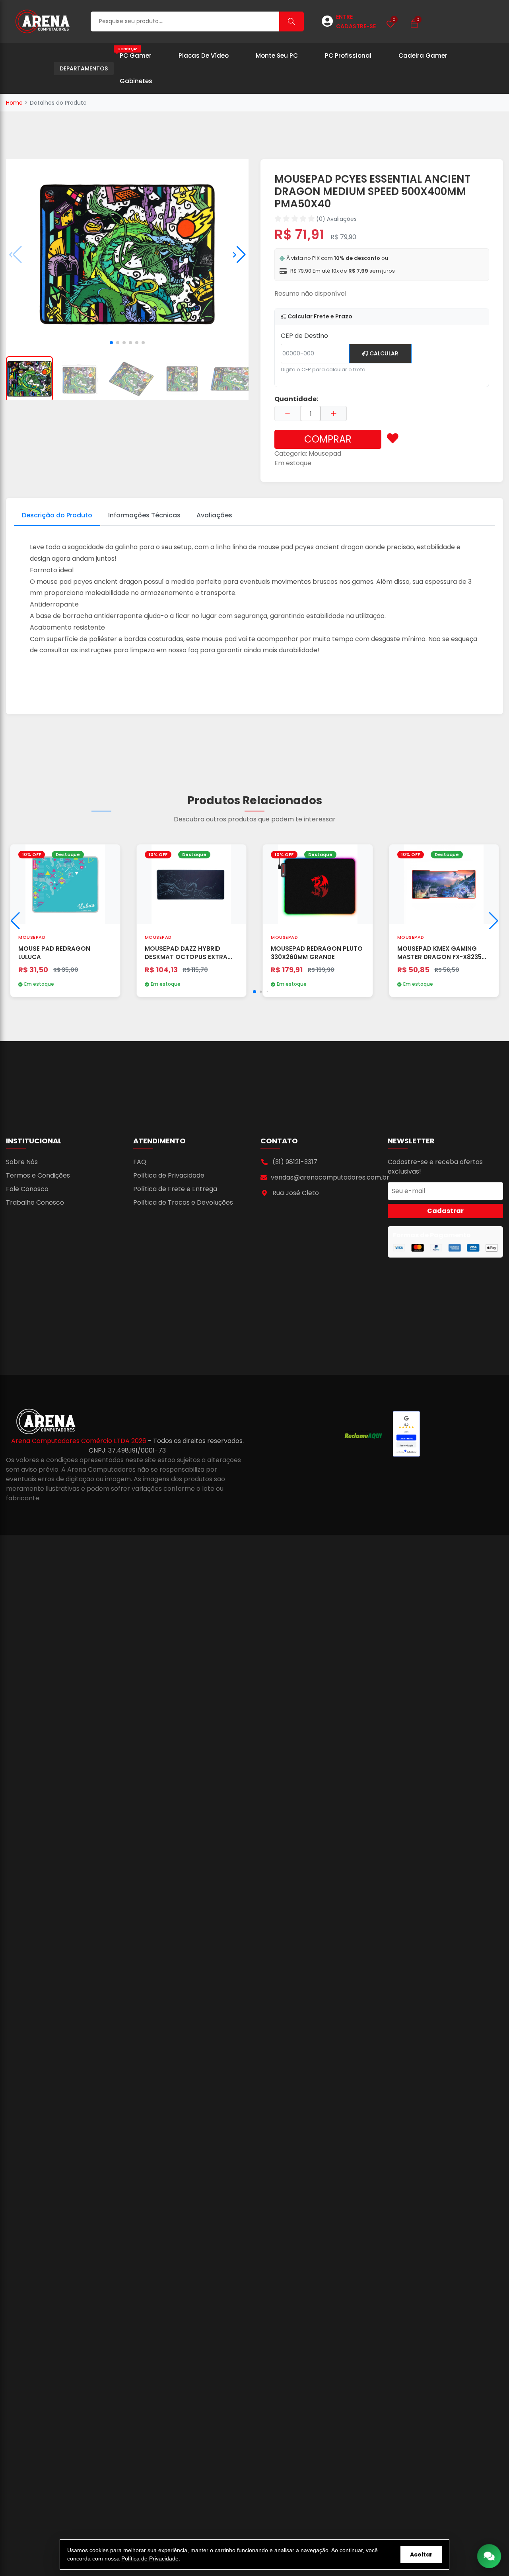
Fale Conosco (27, 1189)
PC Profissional (348, 56)
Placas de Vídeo (204, 56)
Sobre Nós (22, 1162)
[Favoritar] (393, 439)
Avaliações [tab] (214, 515)
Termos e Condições (38, 1175)
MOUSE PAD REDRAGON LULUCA (54, 953)
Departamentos (84, 68)
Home (14, 103)
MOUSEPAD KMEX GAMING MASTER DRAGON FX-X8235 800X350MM (439, 953)
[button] (239, 255)
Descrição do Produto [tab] (57, 515)
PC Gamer (134, 53)
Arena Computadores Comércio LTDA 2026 (80, 1441)
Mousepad (325, 453)
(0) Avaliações (336, 219)
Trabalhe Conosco (35, 1202)
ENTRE (344, 17)
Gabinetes (136, 81)
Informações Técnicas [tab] (144, 515)
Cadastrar (445, 1211)
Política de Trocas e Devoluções (183, 1202)
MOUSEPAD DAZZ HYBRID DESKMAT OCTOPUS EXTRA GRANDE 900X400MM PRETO (188, 953)
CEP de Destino (304, 336)
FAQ (140, 1162)
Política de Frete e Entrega (175, 1189)
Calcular (383, 353)
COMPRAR (328, 439)
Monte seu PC (277, 56)
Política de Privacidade (169, 1175)
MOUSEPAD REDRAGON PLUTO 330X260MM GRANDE (317, 953)
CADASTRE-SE (356, 26)
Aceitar (421, 2555)
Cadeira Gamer (423, 56)
